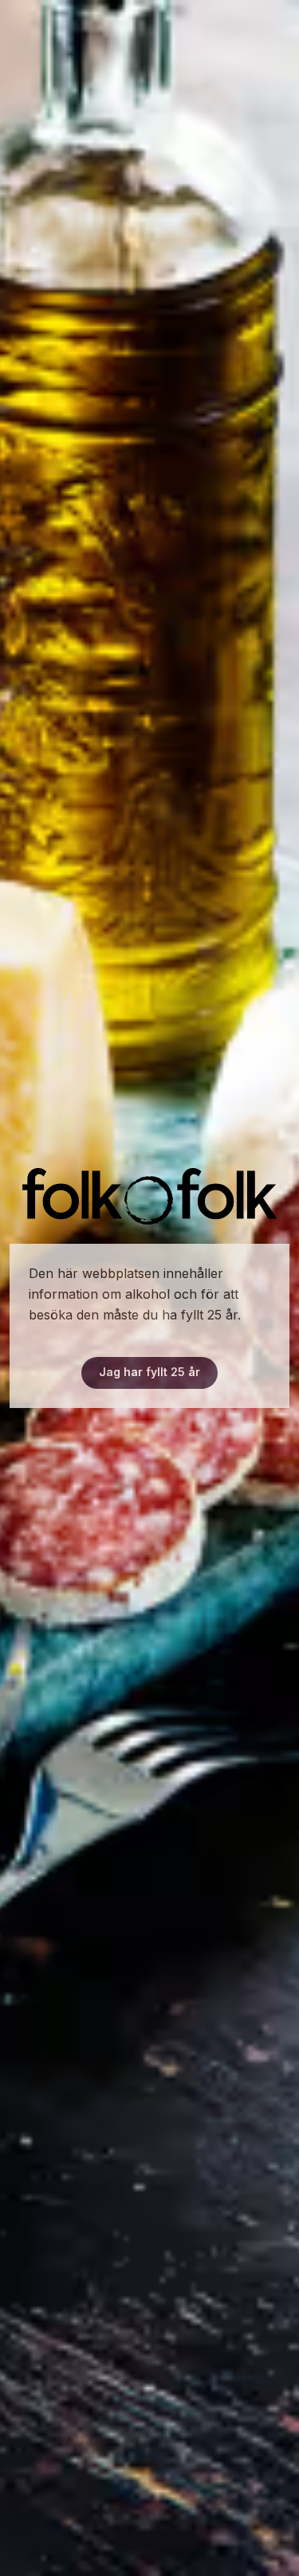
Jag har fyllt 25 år (149, 1372)
